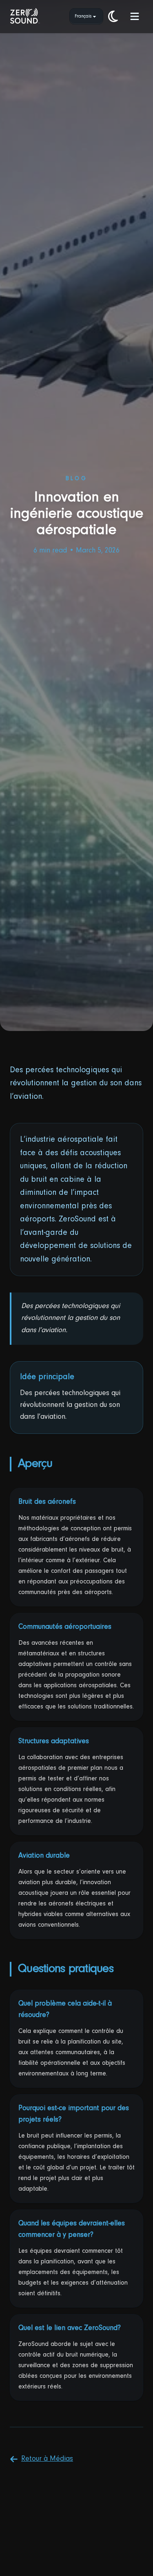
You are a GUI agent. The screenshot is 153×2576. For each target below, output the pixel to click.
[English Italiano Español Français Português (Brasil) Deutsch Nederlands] (86, 16)
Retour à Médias (47, 2459)
